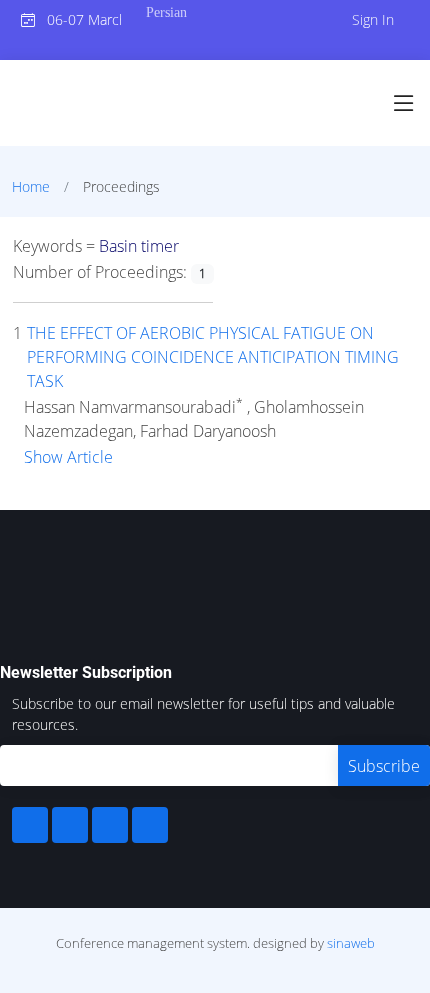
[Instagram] (110, 825)
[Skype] (150, 825)
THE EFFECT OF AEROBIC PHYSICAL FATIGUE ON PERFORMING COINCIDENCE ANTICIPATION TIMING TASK (213, 357)
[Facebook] (30, 825)
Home (31, 186)
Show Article (68, 457)
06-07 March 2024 (78, 19)
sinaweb (351, 943)
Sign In (373, 19)
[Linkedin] (70, 825)
